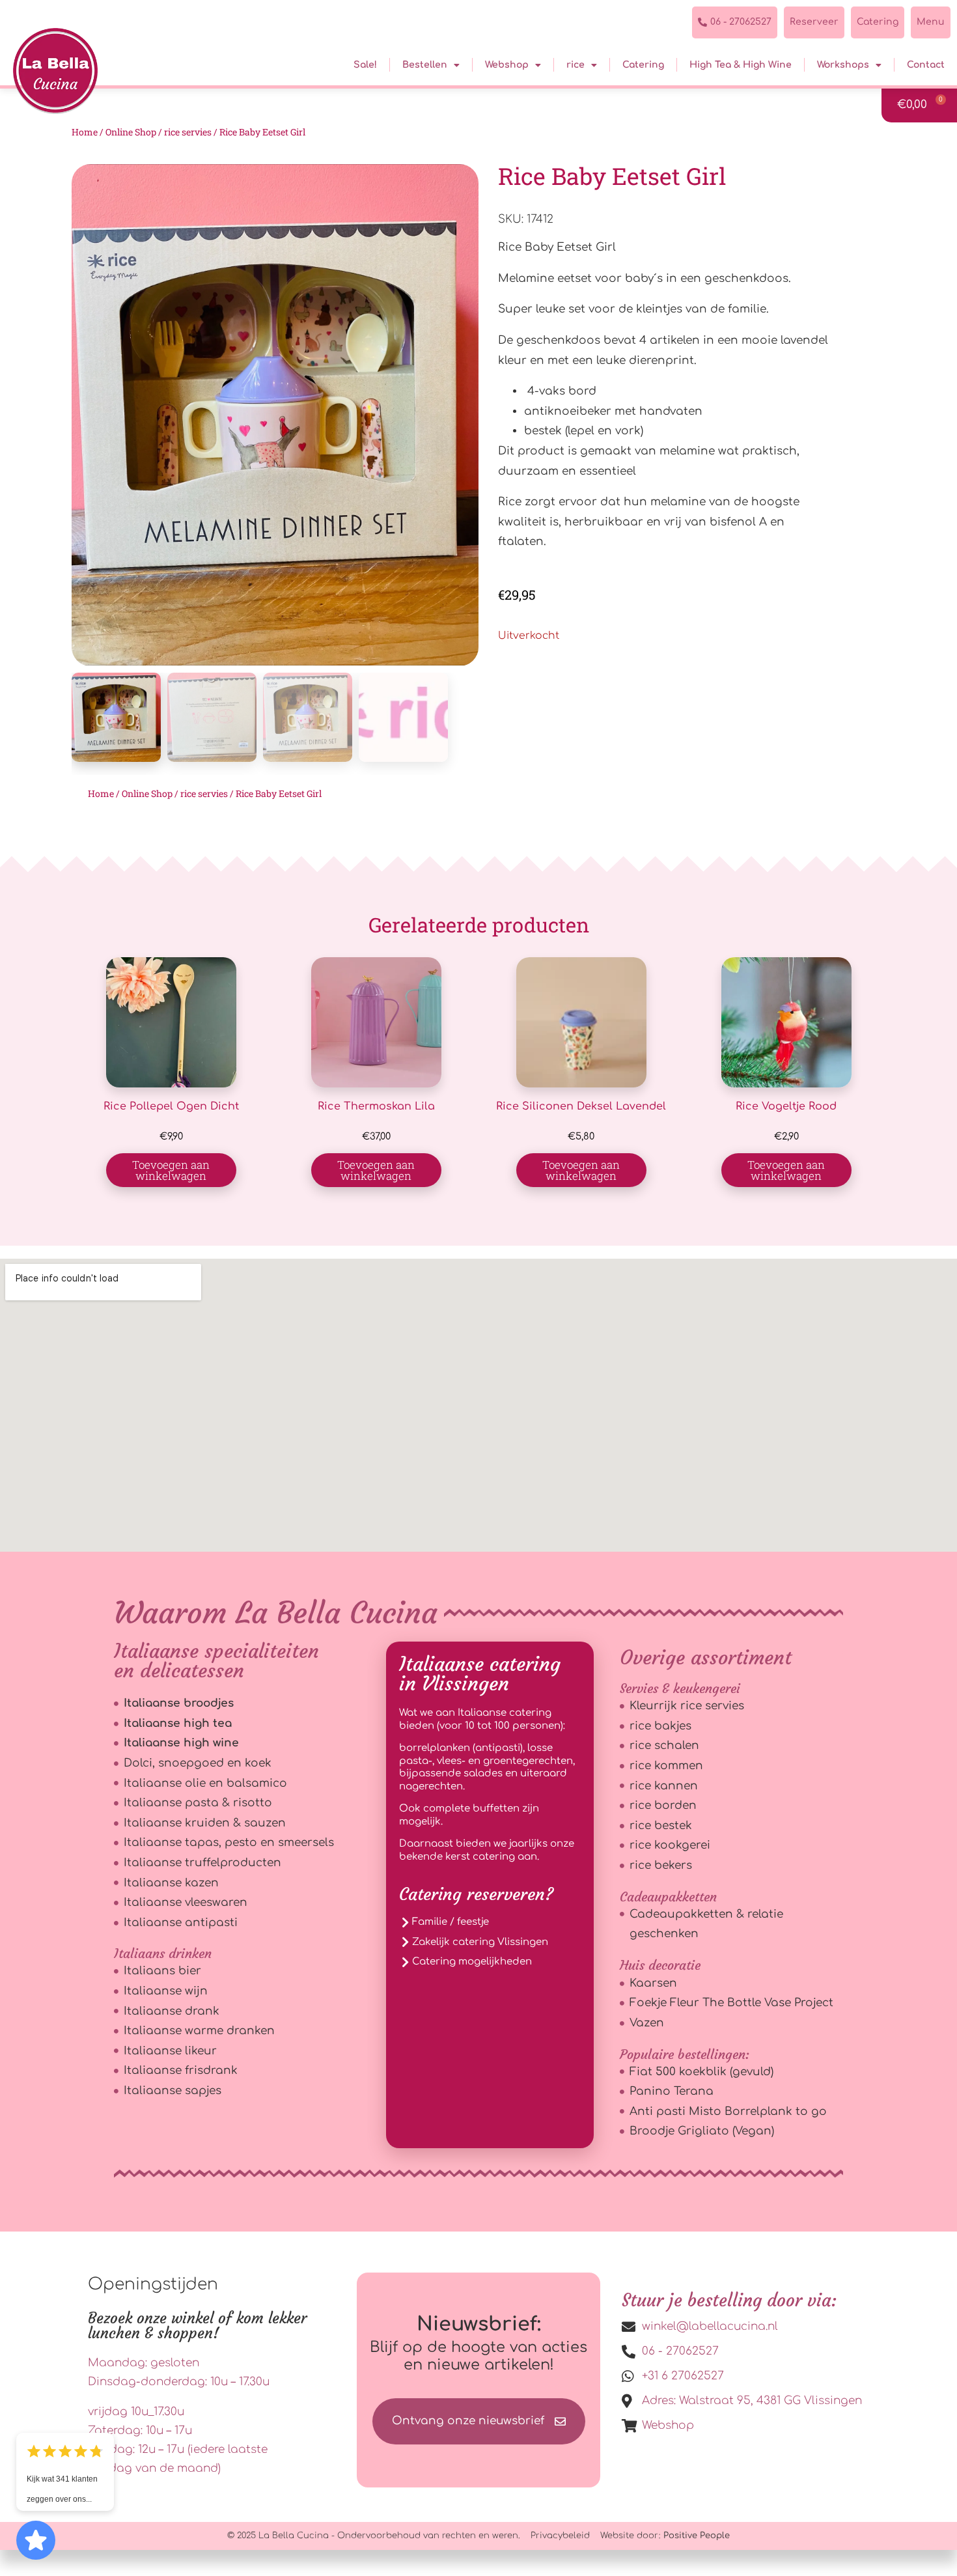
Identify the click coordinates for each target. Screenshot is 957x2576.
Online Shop (131, 132)
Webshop (507, 65)
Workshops (843, 65)
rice (576, 65)
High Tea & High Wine (741, 65)
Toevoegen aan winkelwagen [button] (171, 1170)
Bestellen (425, 65)
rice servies (188, 132)
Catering (643, 65)
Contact (926, 65)
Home (85, 132)
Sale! (365, 65)
